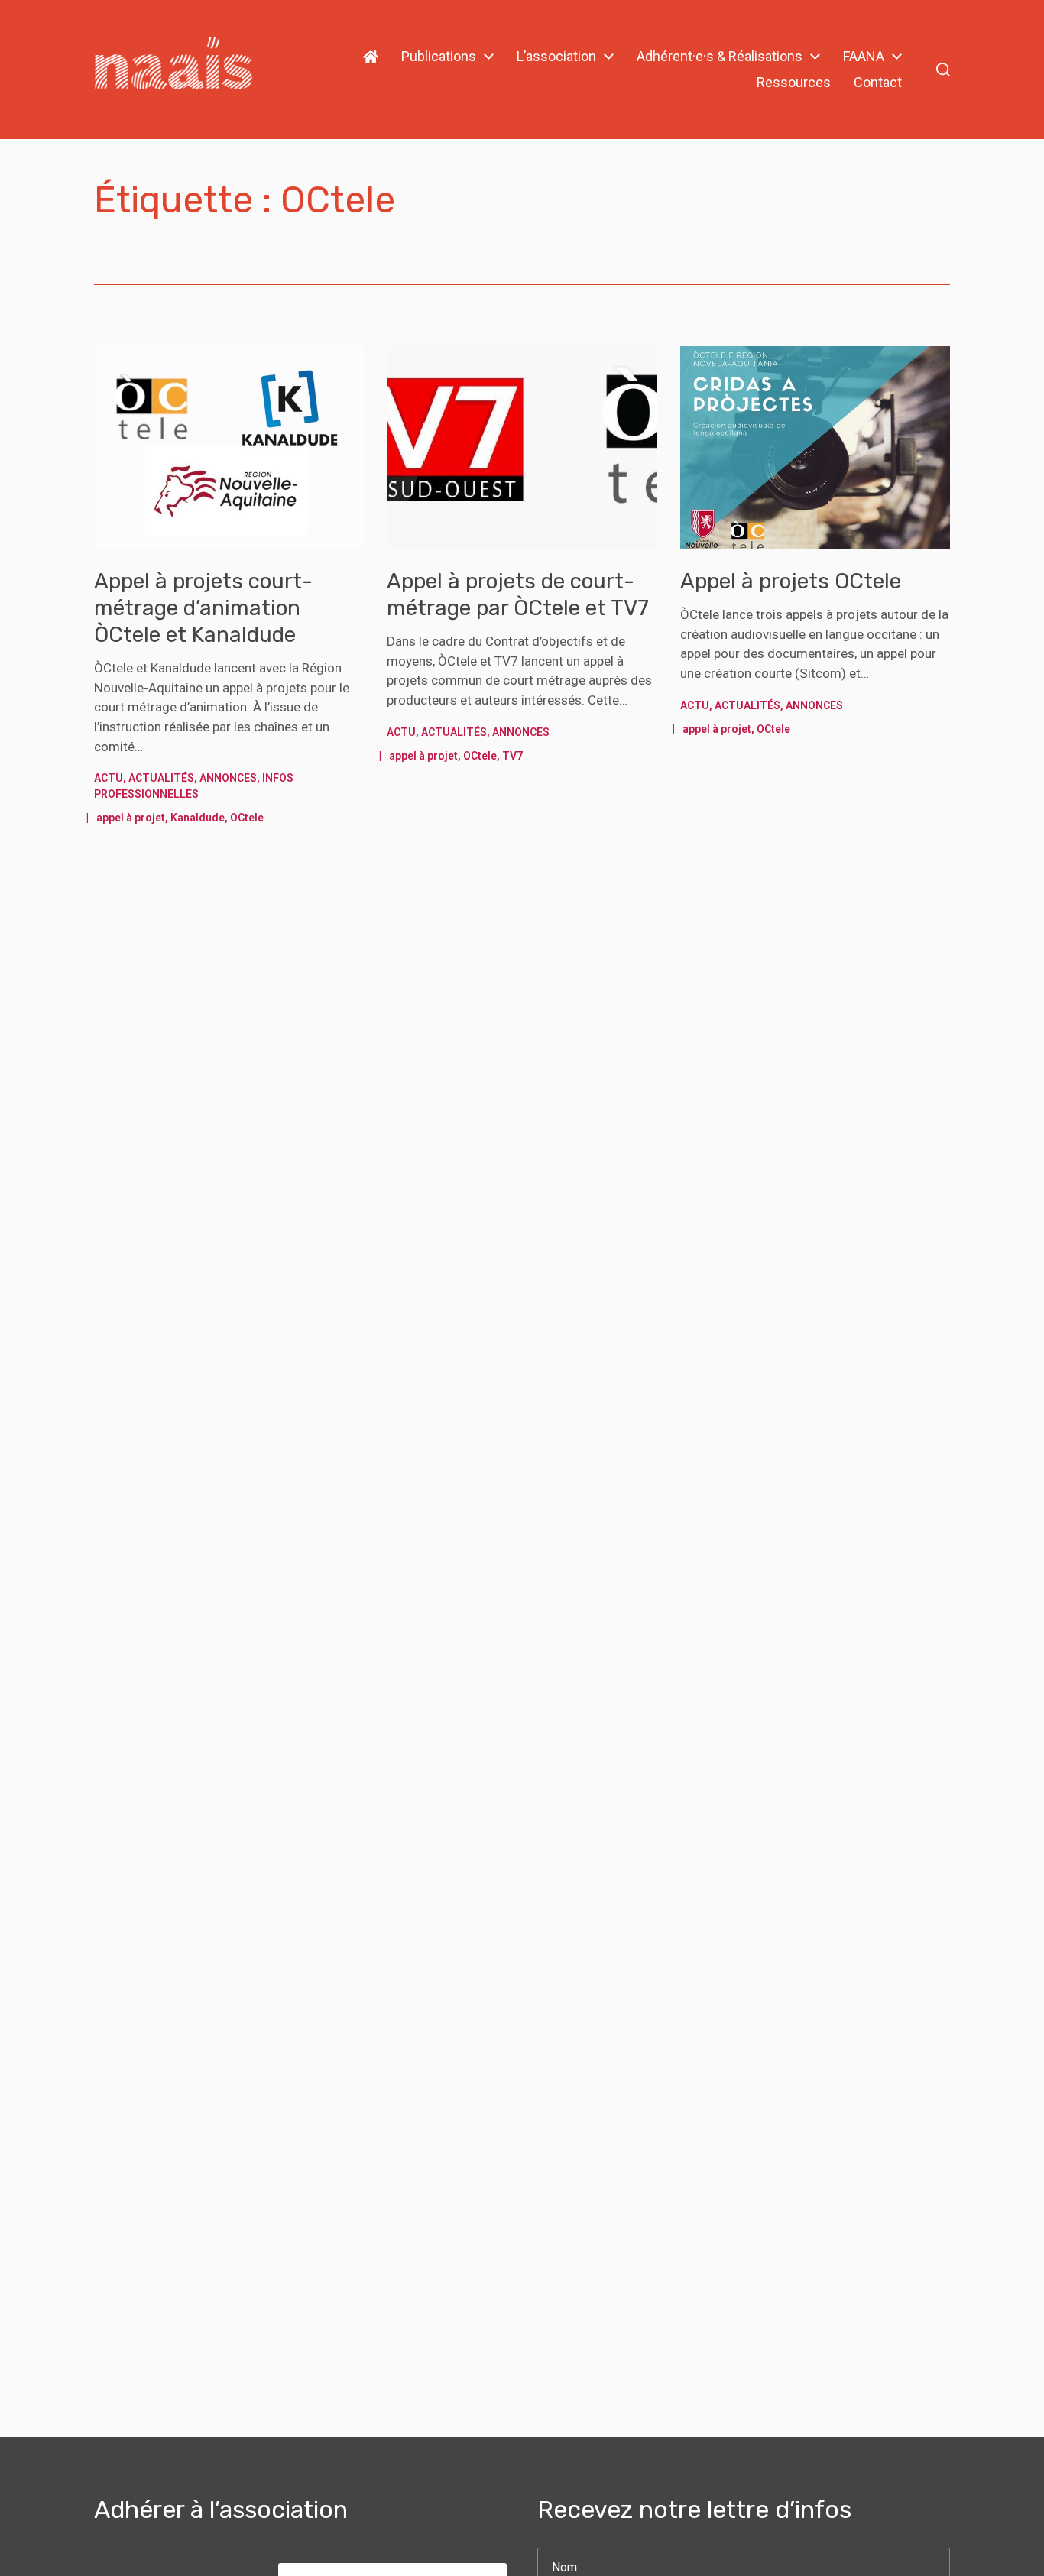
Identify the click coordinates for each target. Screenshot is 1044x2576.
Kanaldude (198, 818)
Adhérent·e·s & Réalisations (720, 57)
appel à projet (131, 818)
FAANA (864, 57)
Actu (109, 778)
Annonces (228, 778)
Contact (878, 83)
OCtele (247, 818)
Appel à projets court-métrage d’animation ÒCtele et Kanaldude (203, 608)
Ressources (794, 83)
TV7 (512, 756)
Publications (439, 57)
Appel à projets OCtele (791, 581)
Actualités (161, 778)
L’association (556, 57)
